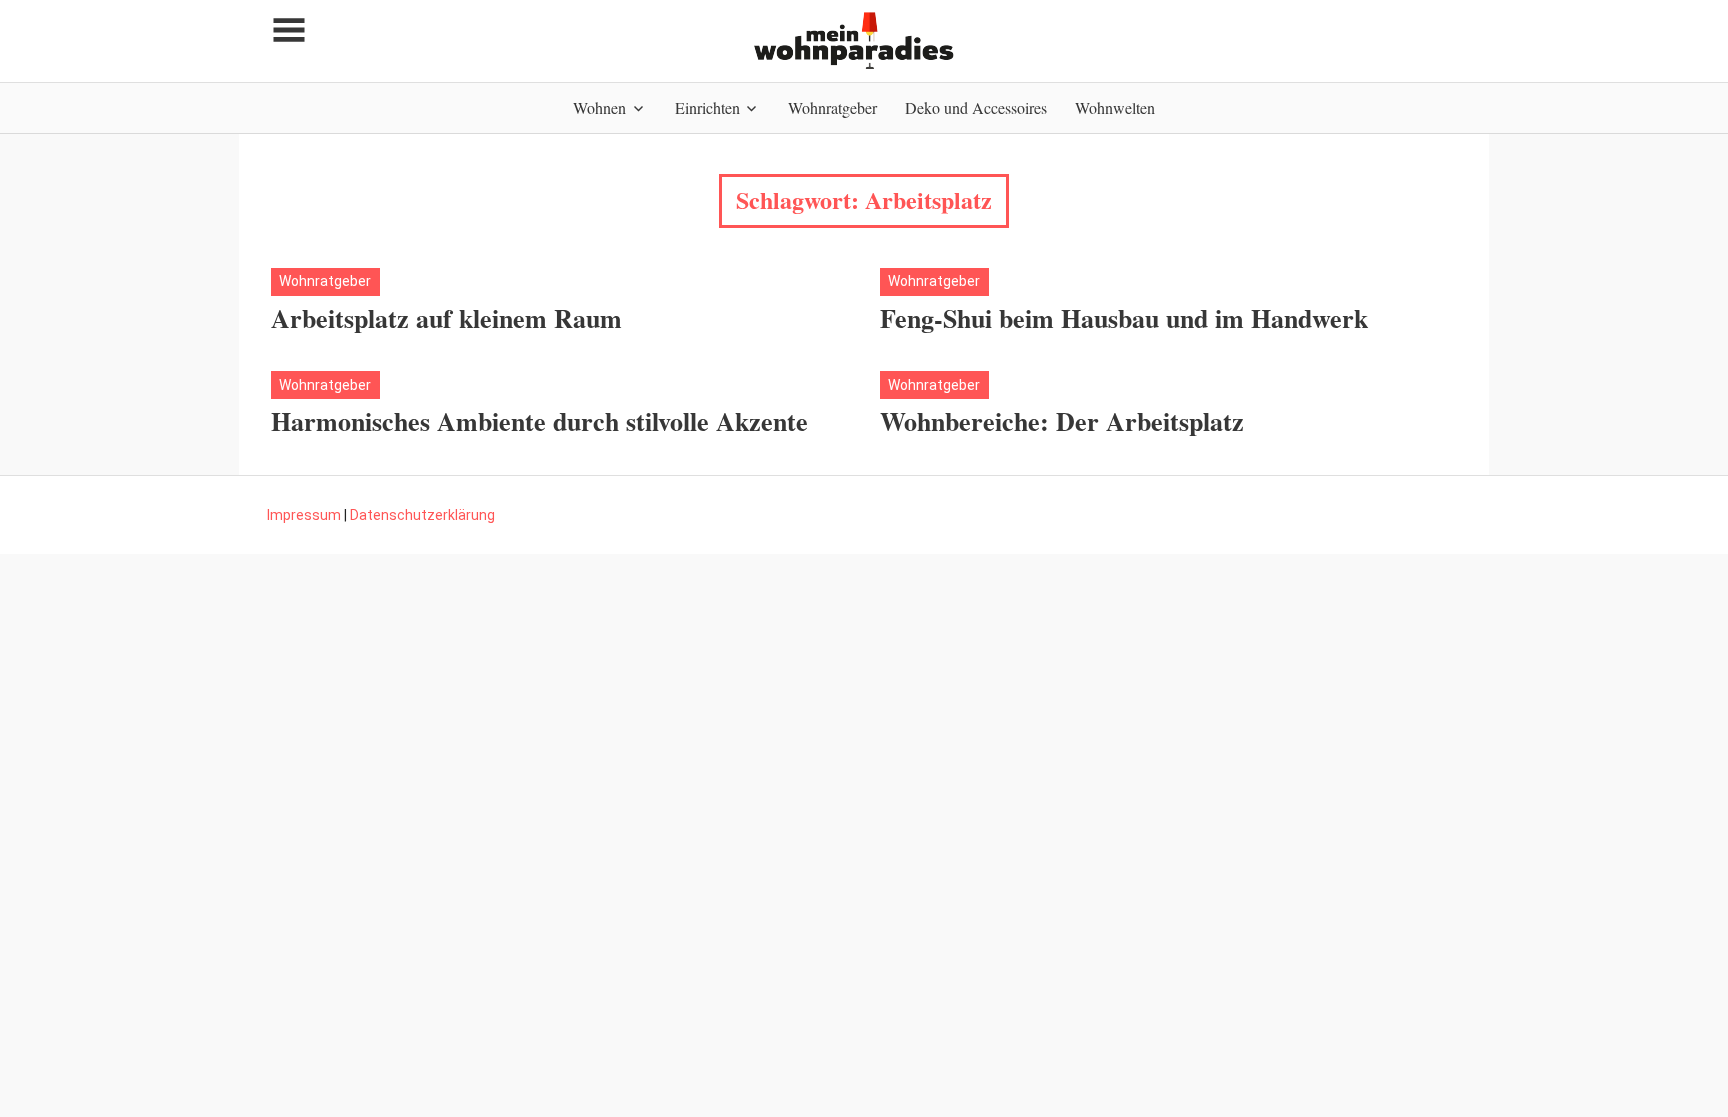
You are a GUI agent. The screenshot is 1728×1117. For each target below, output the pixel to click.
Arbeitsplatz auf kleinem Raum (446, 318)
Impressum (304, 515)
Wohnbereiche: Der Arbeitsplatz (1062, 421)
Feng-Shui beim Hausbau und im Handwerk (1124, 318)
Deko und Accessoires (976, 107)
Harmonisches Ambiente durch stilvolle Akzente (539, 421)
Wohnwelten (1115, 107)
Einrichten (707, 107)
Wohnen (599, 107)
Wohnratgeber (832, 107)
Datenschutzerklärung (422, 515)
